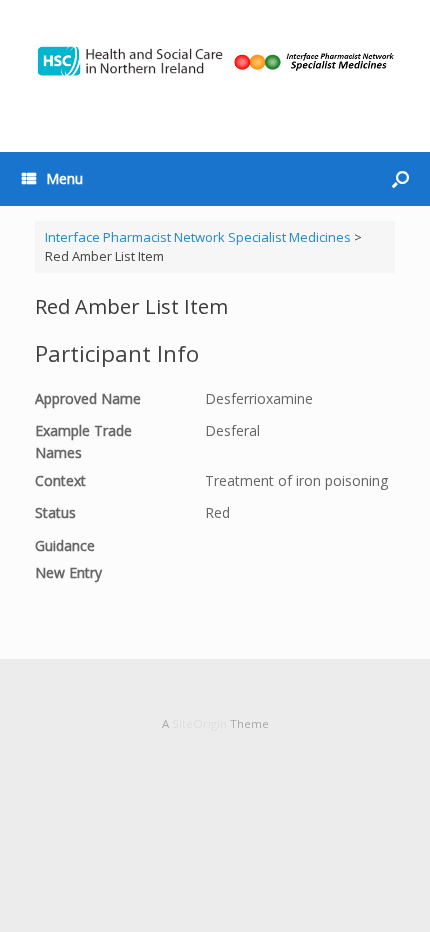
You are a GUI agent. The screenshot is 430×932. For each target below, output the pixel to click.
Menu (64, 178)
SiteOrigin (199, 723)
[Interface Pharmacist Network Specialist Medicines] (215, 61)
